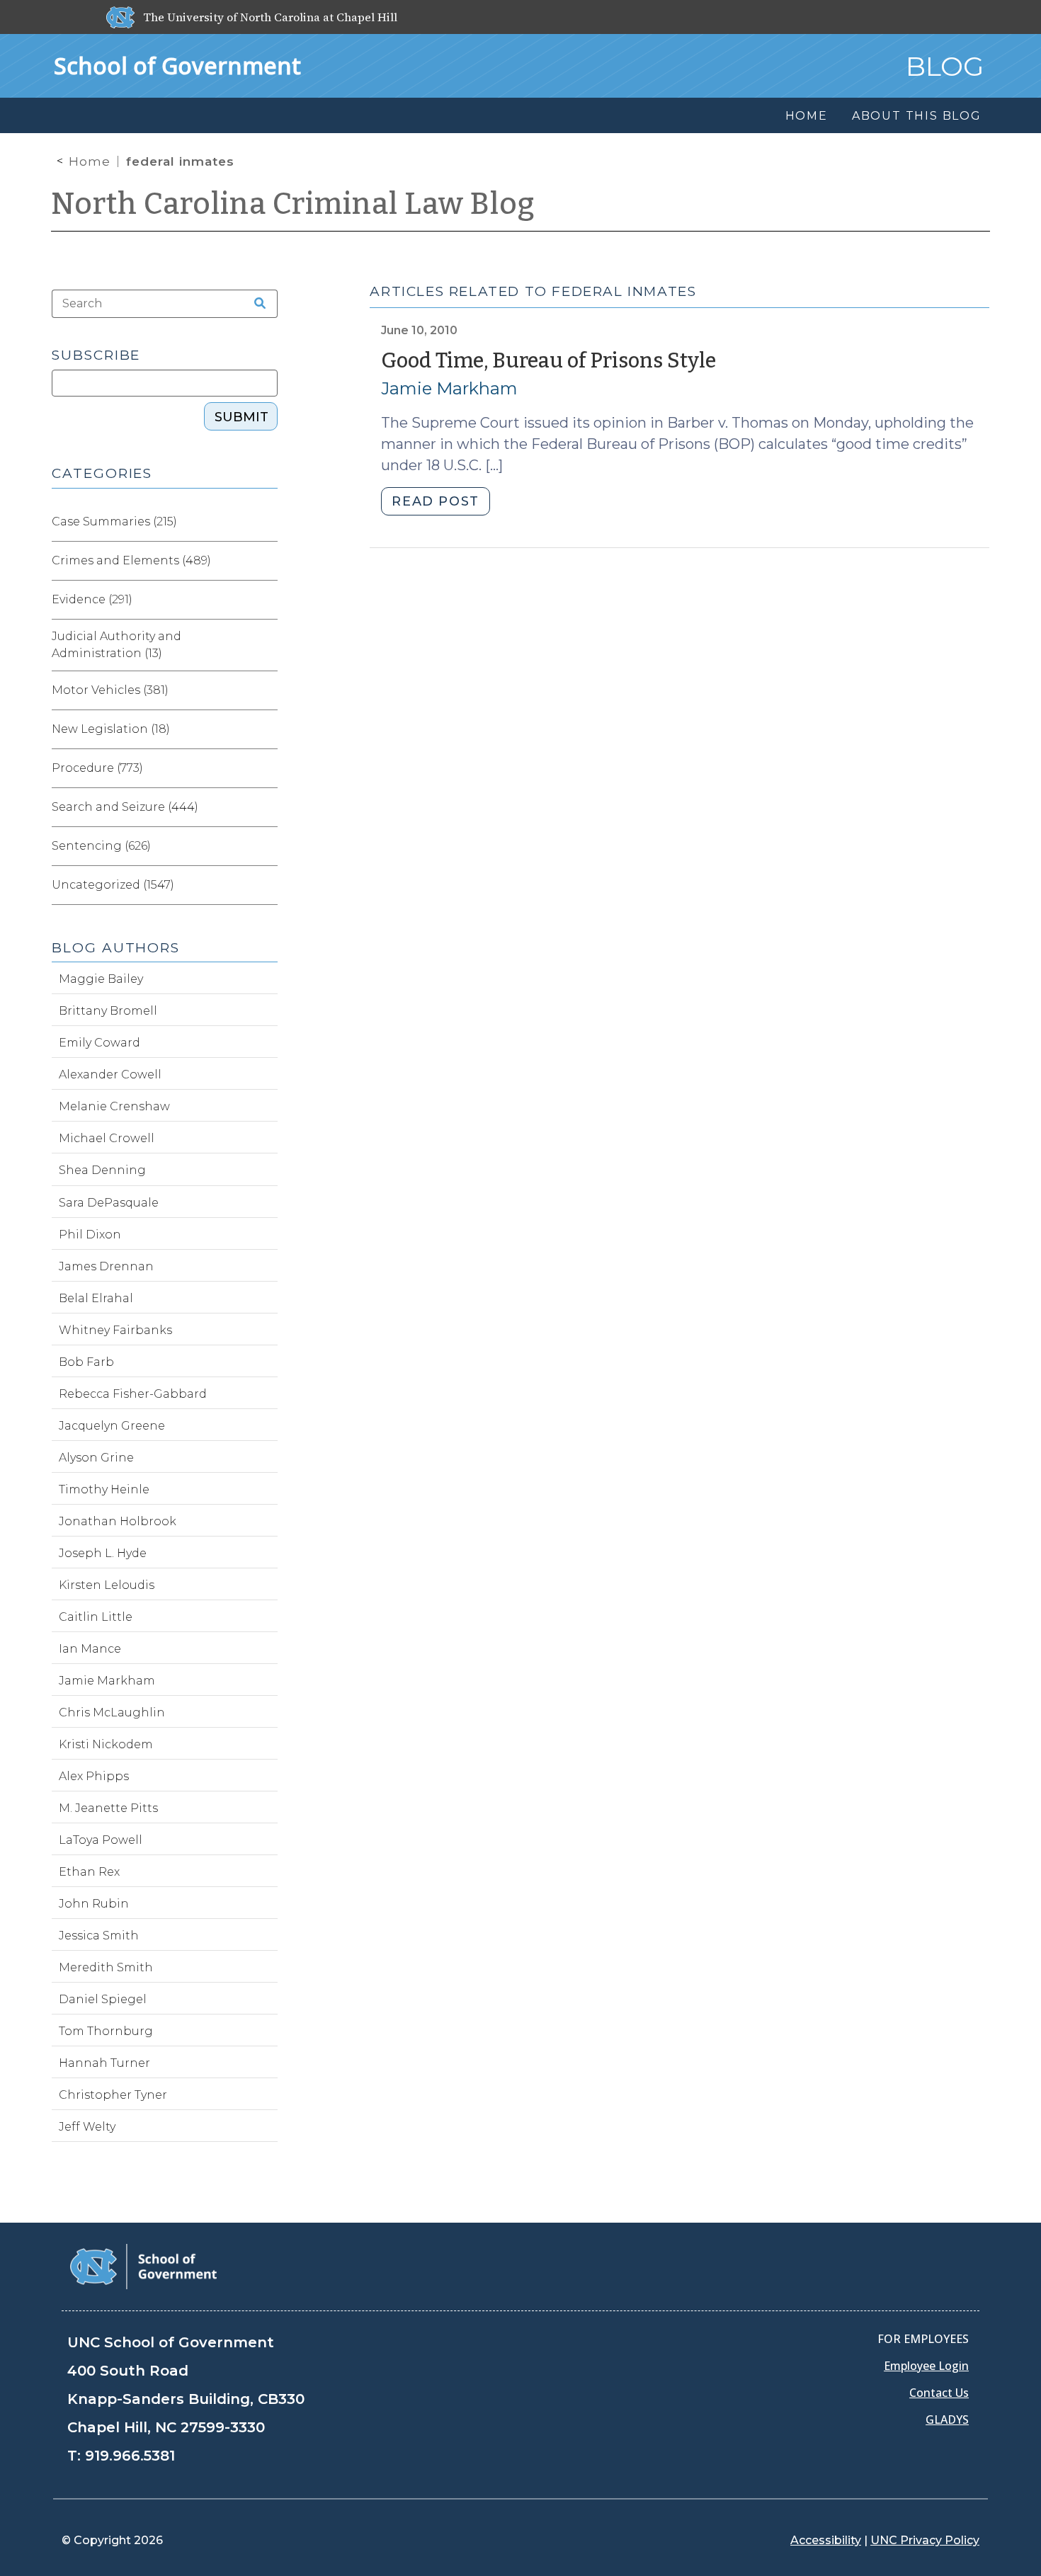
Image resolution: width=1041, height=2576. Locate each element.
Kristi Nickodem (106, 1744)
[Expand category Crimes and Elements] (266, 561)
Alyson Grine (96, 1458)
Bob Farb (86, 1362)
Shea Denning (102, 1170)
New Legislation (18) (111, 729)
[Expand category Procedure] (266, 768)
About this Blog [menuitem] (917, 116)
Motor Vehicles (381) (110, 690)
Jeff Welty (87, 2127)
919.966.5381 (130, 2456)
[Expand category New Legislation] (266, 729)
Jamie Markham (449, 388)
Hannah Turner (104, 2063)
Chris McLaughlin (112, 1712)
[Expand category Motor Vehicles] (266, 690)
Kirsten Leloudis (107, 1585)
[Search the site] (255, 304)
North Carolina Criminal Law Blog (293, 204)
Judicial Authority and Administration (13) (116, 645)
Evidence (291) (92, 599)
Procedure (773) (97, 768)
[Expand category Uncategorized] (266, 885)
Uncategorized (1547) (113, 885)
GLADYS (947, 2420)
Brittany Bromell (108, 1011)
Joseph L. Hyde (103, 1553)
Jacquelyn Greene (112, 1426)
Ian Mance (90, 1649)
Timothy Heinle (104, 1489)
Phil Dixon (90, 1235)
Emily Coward (99, 1043)
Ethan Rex (89, 1872)
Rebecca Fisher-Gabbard (133, 1394)
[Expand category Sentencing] (266, 846)
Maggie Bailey (101, 979)
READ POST (435, 501)
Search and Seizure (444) (125, 807)
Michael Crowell (107, 1138)
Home (90, 161)
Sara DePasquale (109, 1203)
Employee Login (926, 2366)
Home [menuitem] (807, 116)
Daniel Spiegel (103, 1999)
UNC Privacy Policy (925, 2540)
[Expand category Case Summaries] (266, 522)
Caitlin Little (96, 1617)
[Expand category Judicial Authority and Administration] (266, 645)
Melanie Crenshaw (114, 1106)
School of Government (177, 65)
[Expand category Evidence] (266, 600)
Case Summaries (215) (114, 522)
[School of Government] (143, 2266)
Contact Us (939, 2393)
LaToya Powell (101, 1840)
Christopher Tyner (113, 2095)
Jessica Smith (99, 1936)
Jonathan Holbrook (118, 1521)
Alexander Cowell (110, 1075)
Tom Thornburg (106, 2031)
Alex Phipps (94, 1776)
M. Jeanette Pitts (108, 1808)
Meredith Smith (106, 1967)
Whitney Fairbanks (115, 1330)
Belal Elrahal (96, 1298)
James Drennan (106, 1266)
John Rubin (94, 1904)
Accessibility (826, 2540)
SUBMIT (241, 417)
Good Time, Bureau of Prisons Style (548, 361)
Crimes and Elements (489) (131, 560)
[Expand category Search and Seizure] (266, 807)
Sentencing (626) (101, 846)
